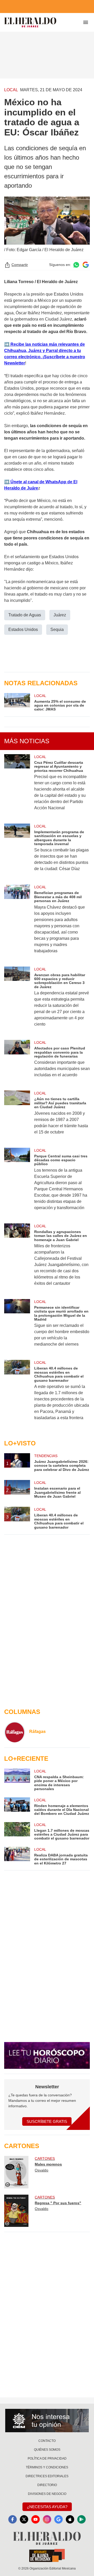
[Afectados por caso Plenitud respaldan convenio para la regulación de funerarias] (17, 1062)
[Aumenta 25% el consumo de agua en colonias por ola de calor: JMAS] (17, 702)
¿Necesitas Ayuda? (47, 2507)
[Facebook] (13, 2519)
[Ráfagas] (15, 1732)
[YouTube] (36, 2519)
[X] (24, 2519)
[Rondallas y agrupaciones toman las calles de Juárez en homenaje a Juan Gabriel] (17, 1258)
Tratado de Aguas (25, 615)
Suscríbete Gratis (47, 2121)
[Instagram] (47, 2519)
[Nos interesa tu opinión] (47, 2421)
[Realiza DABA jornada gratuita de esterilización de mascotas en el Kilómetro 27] (17, 1856)
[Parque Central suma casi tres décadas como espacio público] (17, 1182)
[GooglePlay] (81, 2519)
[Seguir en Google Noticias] (86, 265)
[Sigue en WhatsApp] (76, 265)
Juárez (60, 615)
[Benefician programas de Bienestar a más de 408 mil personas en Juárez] (17, 922)
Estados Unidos (23, 630)
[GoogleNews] (58, 2519)
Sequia (57, 630)
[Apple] (70, 2519)
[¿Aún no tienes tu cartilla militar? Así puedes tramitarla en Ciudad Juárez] (17, 1116)
